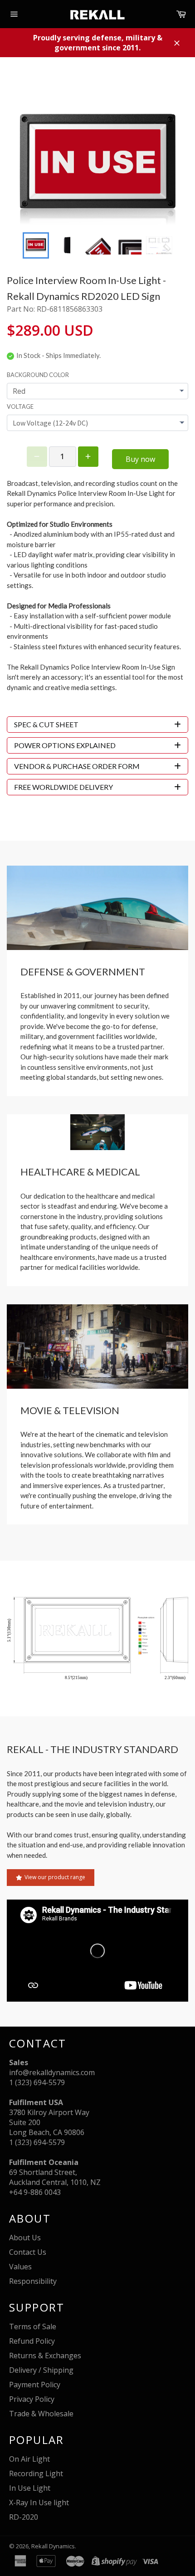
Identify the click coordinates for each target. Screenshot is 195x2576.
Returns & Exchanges (45, 2356)
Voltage (20, 406)
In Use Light (30, 2488)
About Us (25, 2238)
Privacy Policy (32, 2399)
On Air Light (29, 2459)
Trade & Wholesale (41, 2414)
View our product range (55, 1877)
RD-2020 (24, 2517)
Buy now (140, 459)
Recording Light (36, 2473)
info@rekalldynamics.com (52, 2072)
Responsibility (33, 2281)
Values (20, 2267)
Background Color (38, 375)
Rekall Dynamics (53, 2546)
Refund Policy (32, 2341)
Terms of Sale (33, 2326)
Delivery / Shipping (41, 2370)
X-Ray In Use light (39, 2503)
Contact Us (28, 2252)
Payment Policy (35, 2385)
